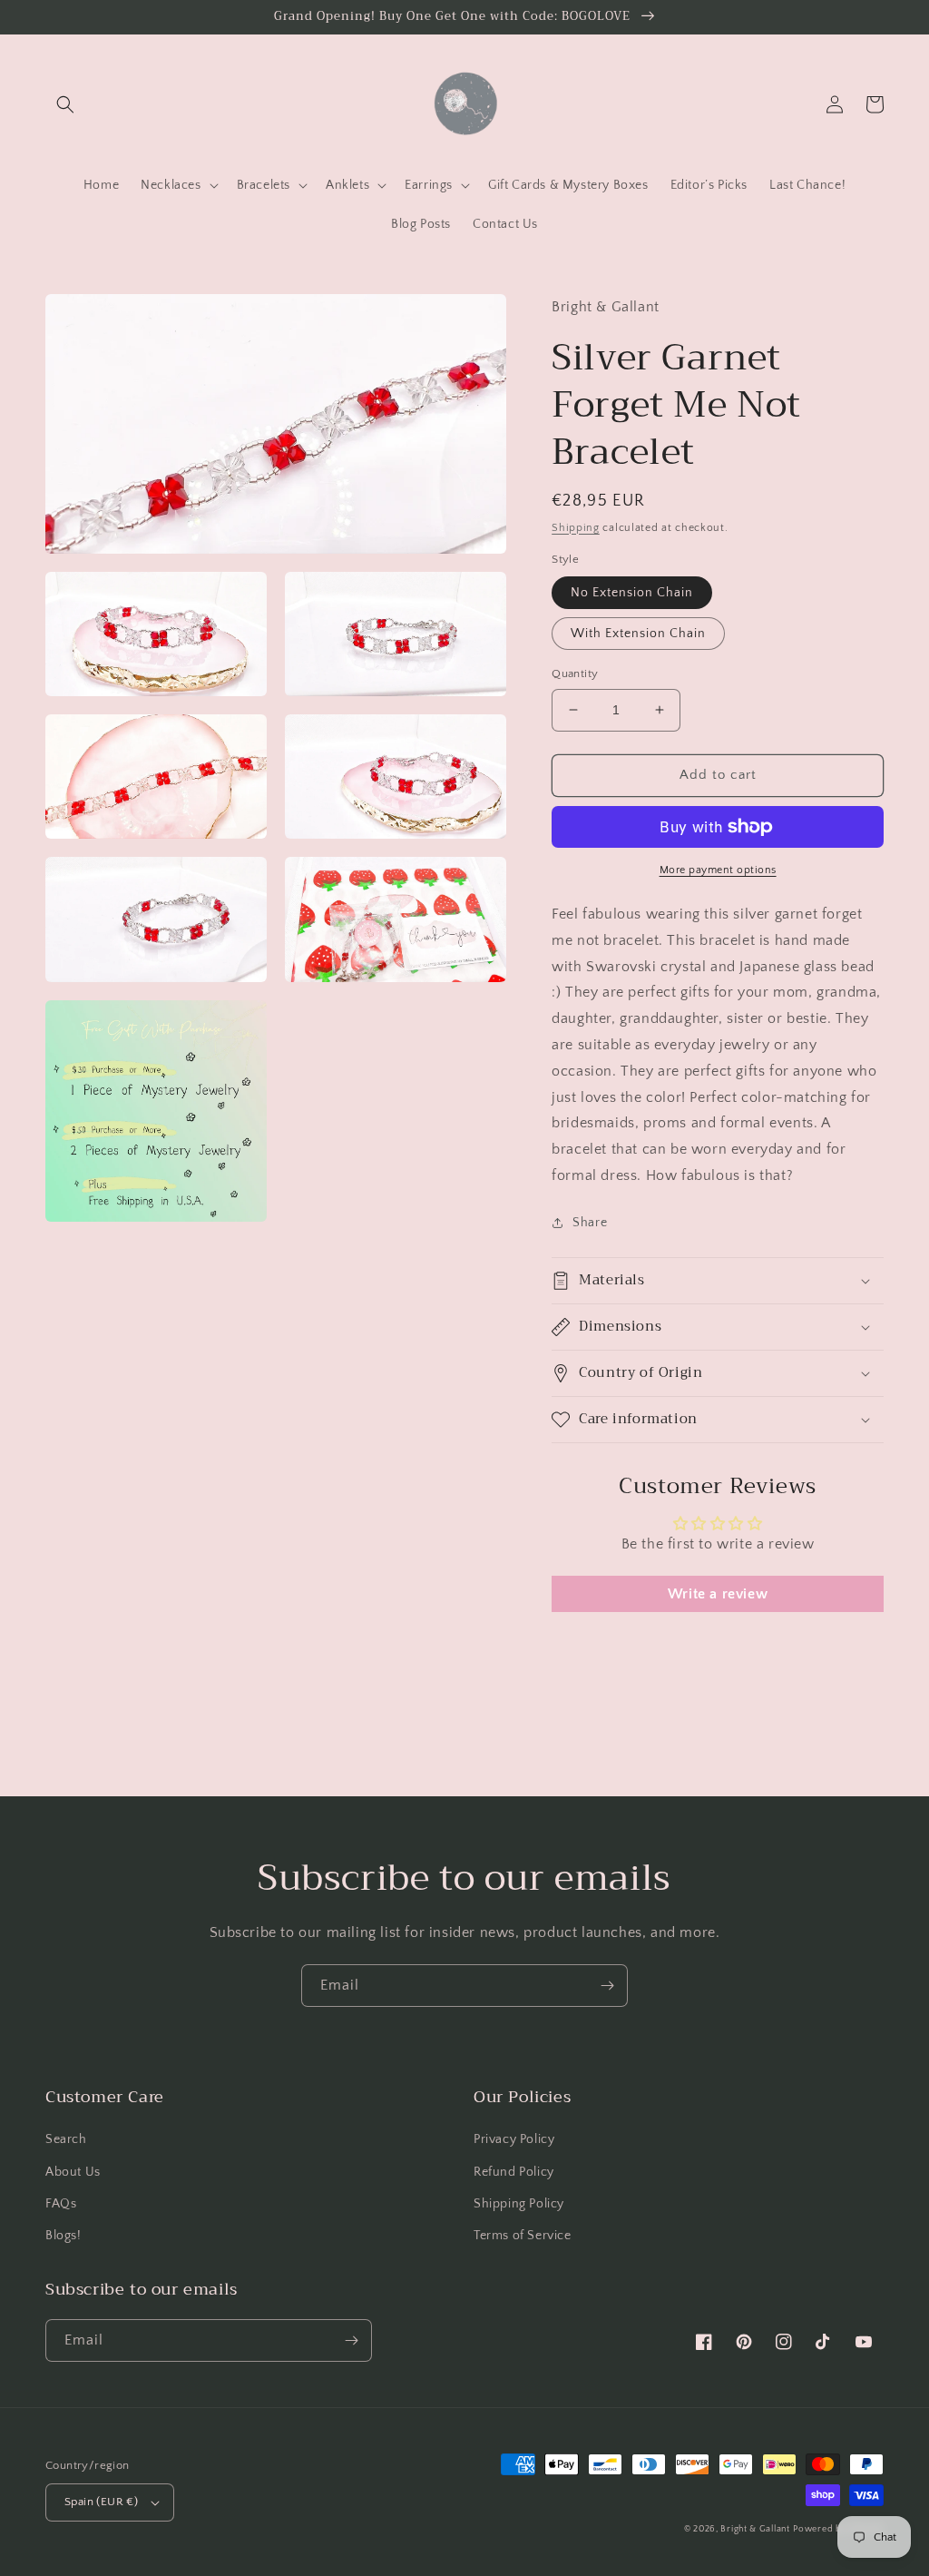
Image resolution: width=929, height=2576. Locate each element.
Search (66, 2139)
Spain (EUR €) (101, 2502)
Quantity (575, 673)
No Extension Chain (632, 593)
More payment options (718, 870)
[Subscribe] (607, 1986)
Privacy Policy (514, 2139)
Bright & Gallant (755, 2529)
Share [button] (590, 1223)
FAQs (61, 2204)
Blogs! (64, 2236)
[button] (65, 104)
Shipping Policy (519, 2204)
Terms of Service (523, 2236)
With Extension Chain (638, 634)
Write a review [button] (718, 1594)
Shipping (576, 528)
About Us (73, 2172)
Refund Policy (514, 2172)
